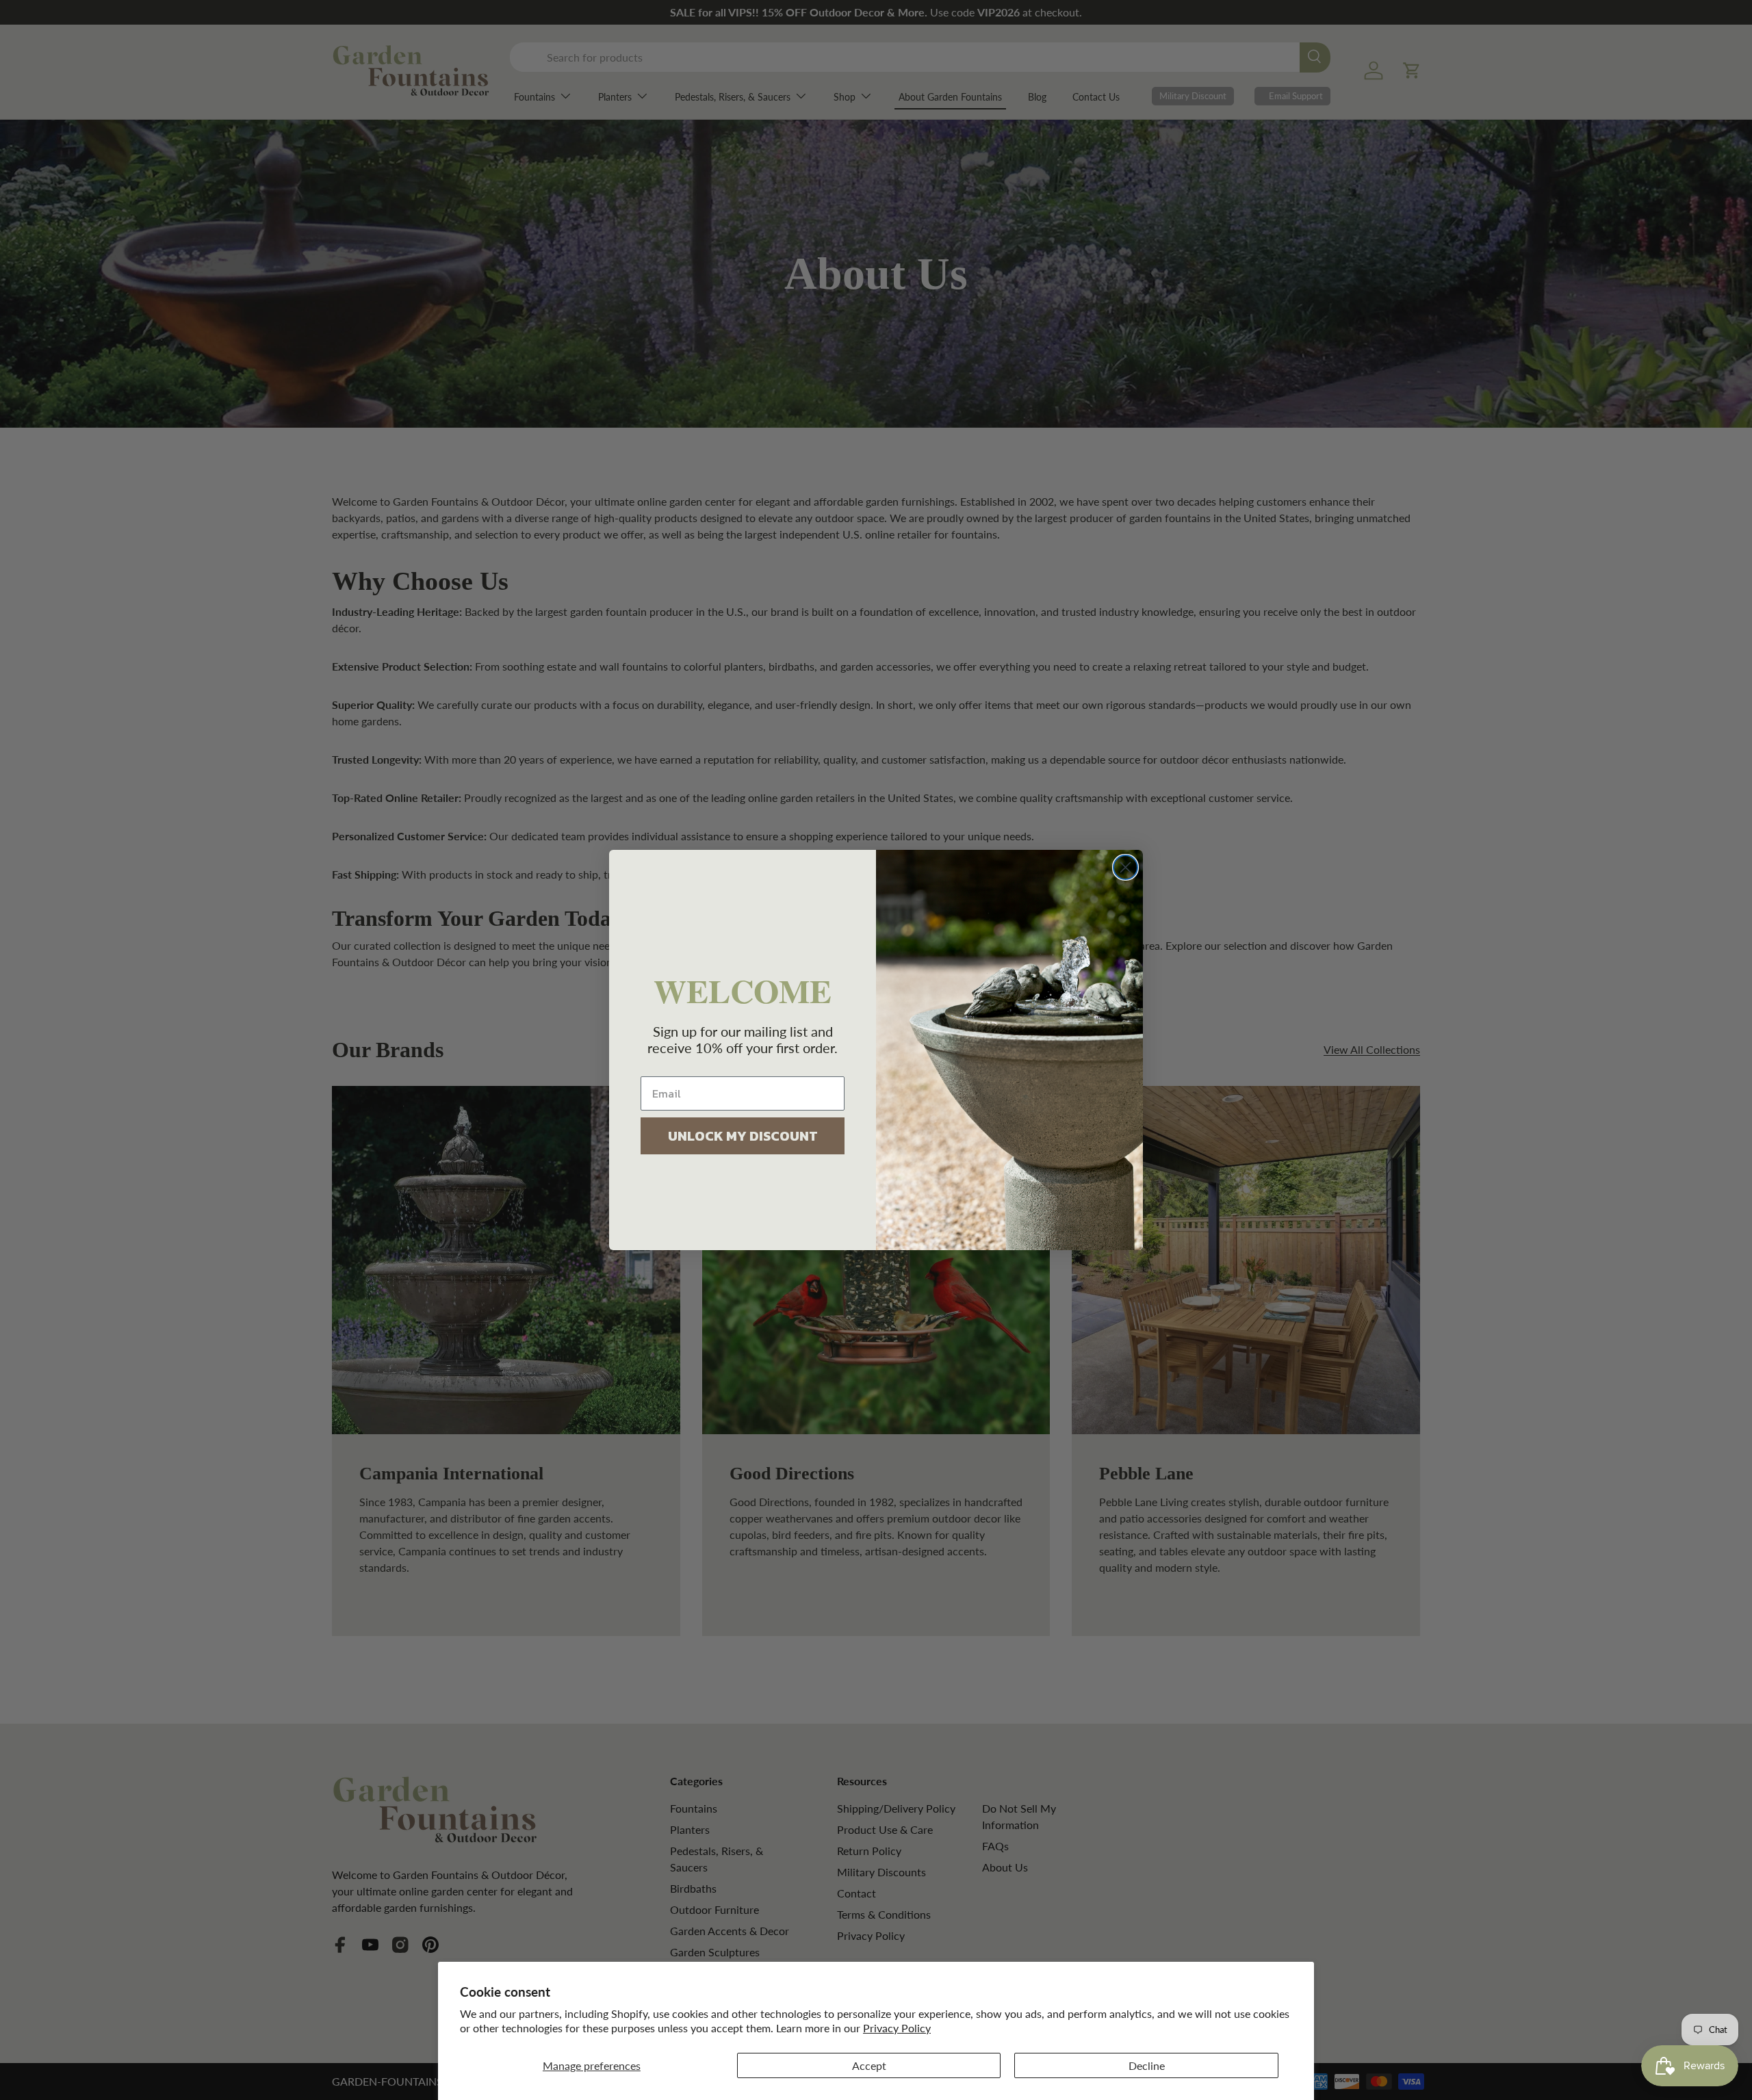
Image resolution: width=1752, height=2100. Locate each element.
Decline (1147, 2065)
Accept (869, 2065)
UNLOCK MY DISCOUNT (743, 1136)
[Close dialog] (1125, 867)
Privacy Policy (897, 2028)
